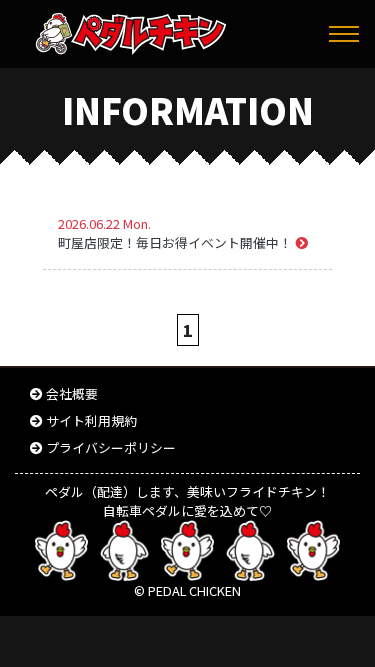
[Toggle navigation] (344, 34)
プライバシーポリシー (111, 447)
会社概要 (72, 393)
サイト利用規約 (91, 420)
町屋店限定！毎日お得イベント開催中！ (176, 242)
